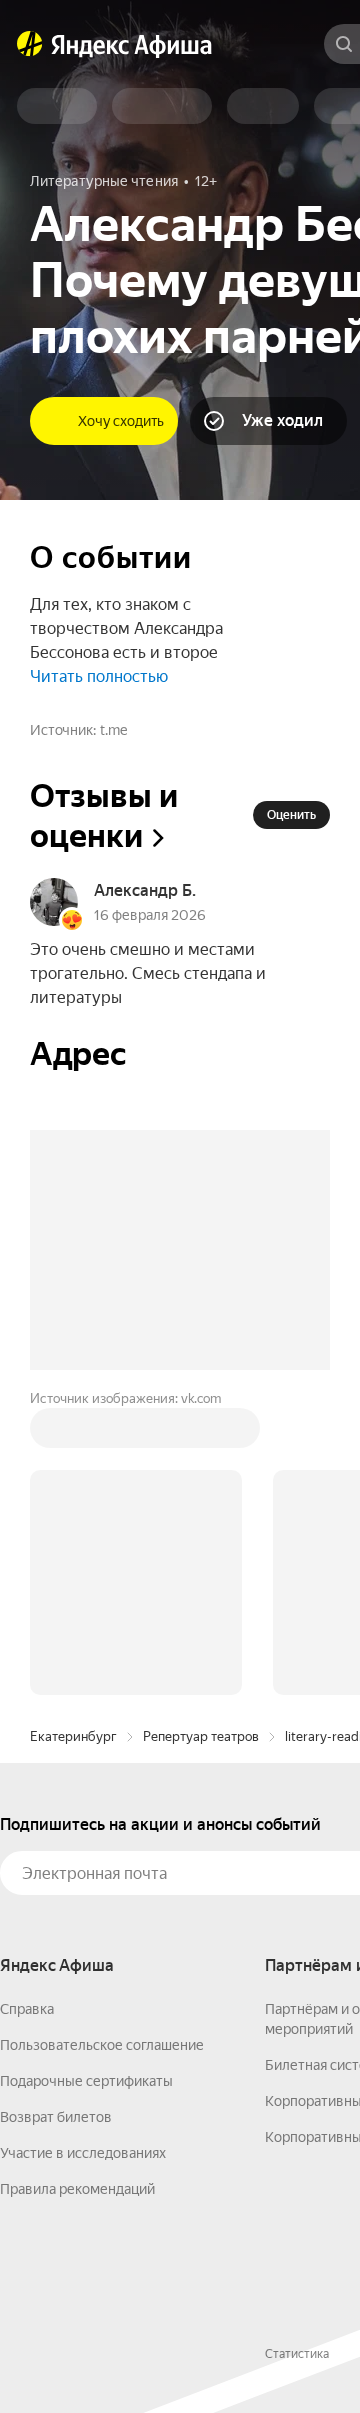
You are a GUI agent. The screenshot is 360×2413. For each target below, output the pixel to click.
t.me (113, 730)
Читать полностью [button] (99, 676)
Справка (27, 1706)
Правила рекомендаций (77, 1886)
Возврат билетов (56, 1814)
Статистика (297, 2051)
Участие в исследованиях (83, 1850)
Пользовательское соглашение (102, 1742)
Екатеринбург (73, 1433)
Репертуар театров (201, 1433)
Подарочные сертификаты (86, 1778)
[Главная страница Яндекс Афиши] (30, 44)
